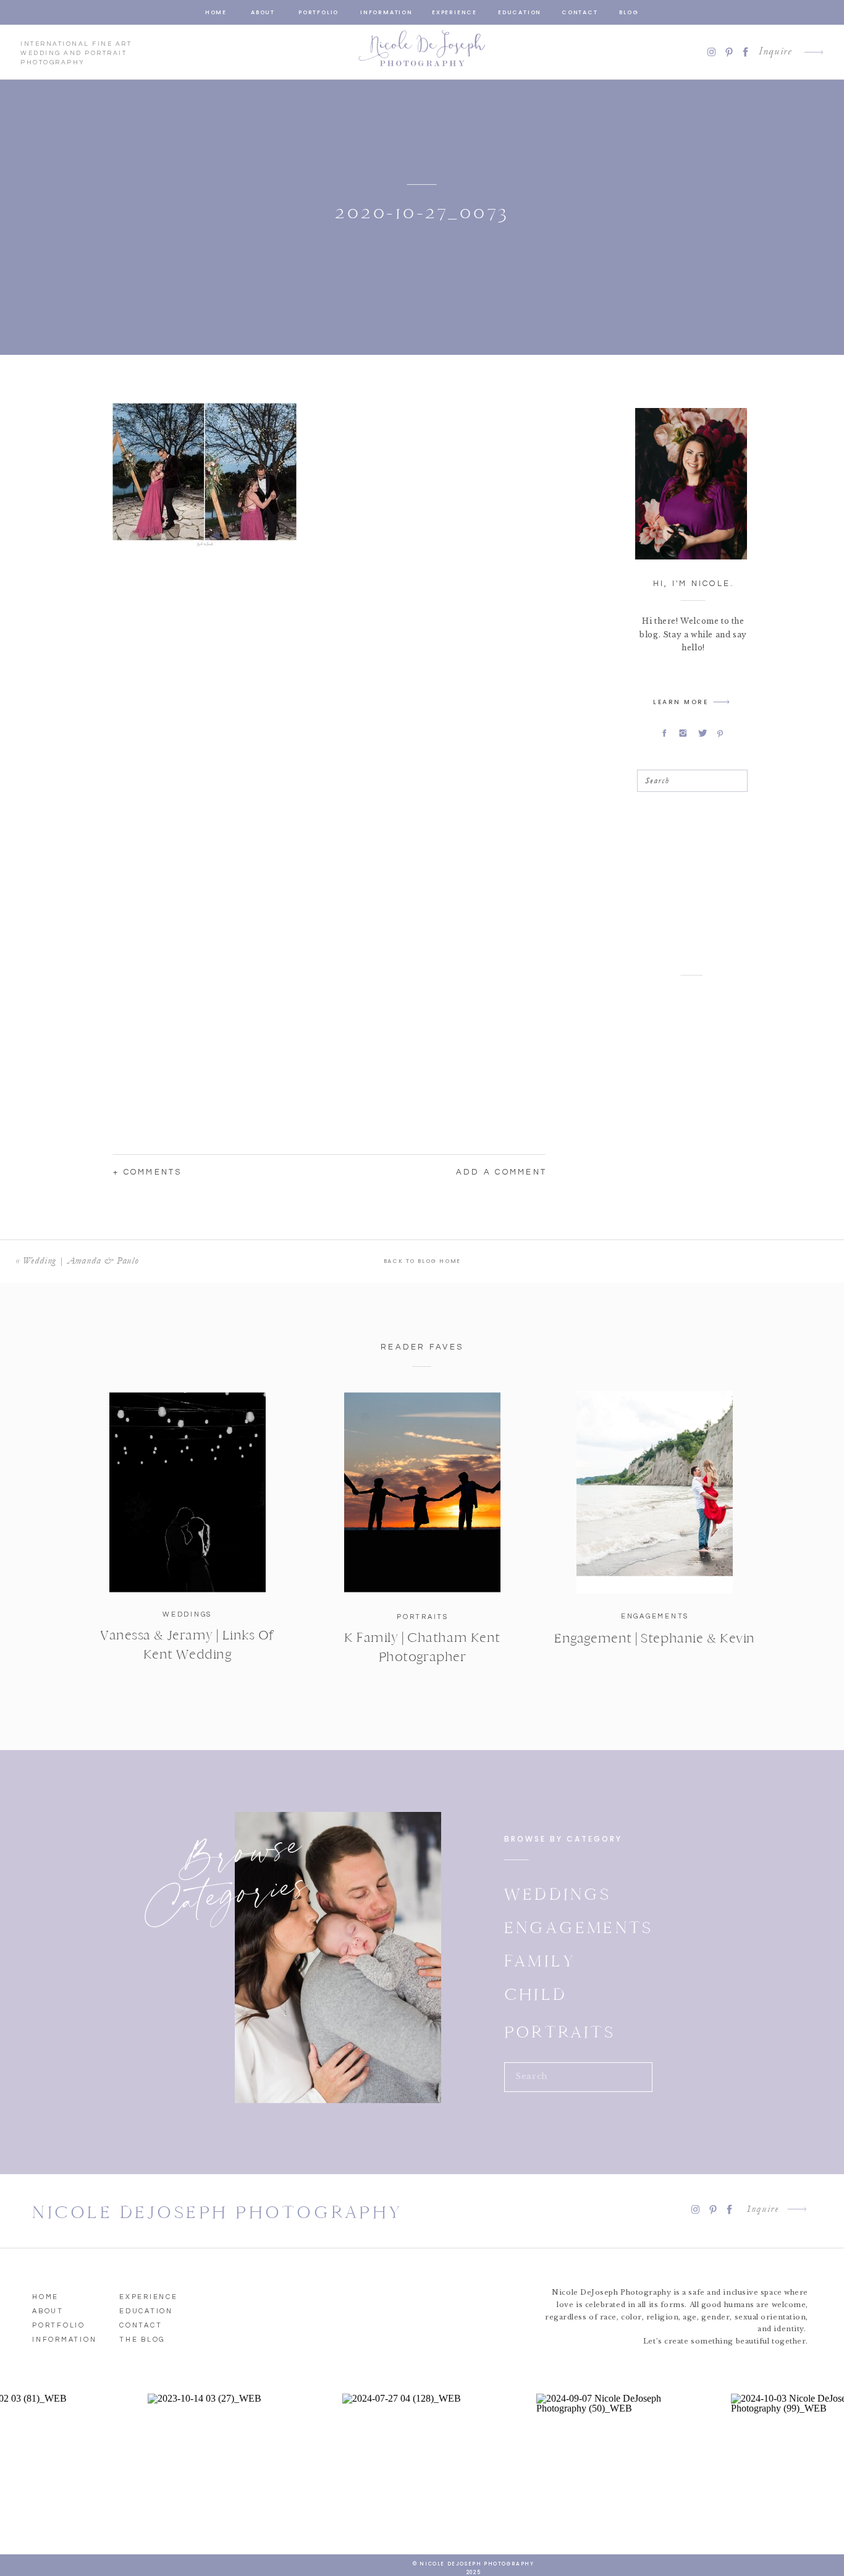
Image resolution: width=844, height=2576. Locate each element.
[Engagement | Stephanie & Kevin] (655, 1492)
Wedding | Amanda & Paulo (81, 1260)
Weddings (187, 1614)
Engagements (655, 1616)
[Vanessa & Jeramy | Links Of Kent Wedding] (188, 1492)
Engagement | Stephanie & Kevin (655, 1638)
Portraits (423, 1617)
